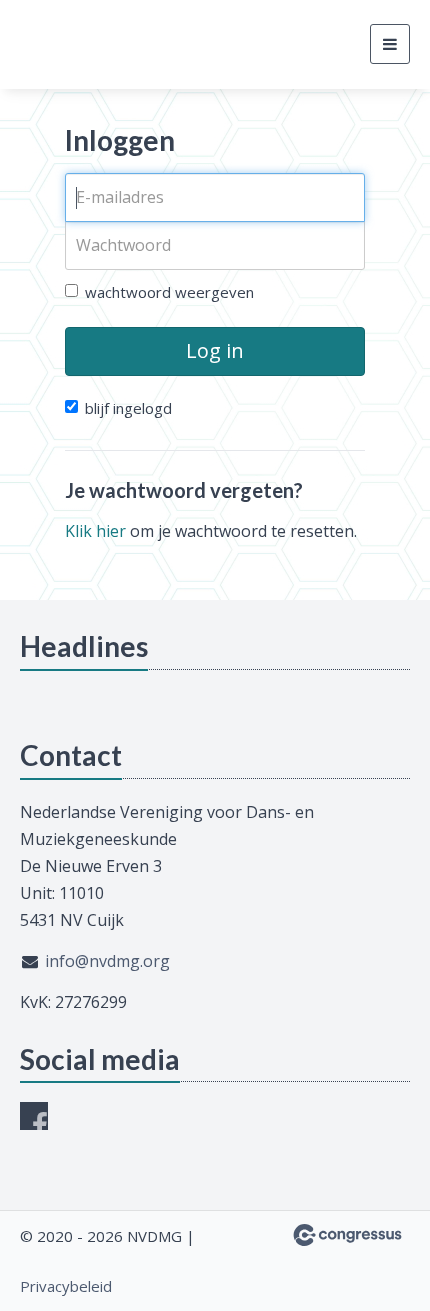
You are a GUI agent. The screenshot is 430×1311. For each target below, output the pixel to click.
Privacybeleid (66, 1286)
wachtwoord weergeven (169, 292)
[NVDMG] (95, 44)
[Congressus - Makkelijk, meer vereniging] (347, 1235)
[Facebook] (34, 1116)
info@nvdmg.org (107, 961)
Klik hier (95, 531)
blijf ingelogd (128, 408)
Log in (215, 350)
